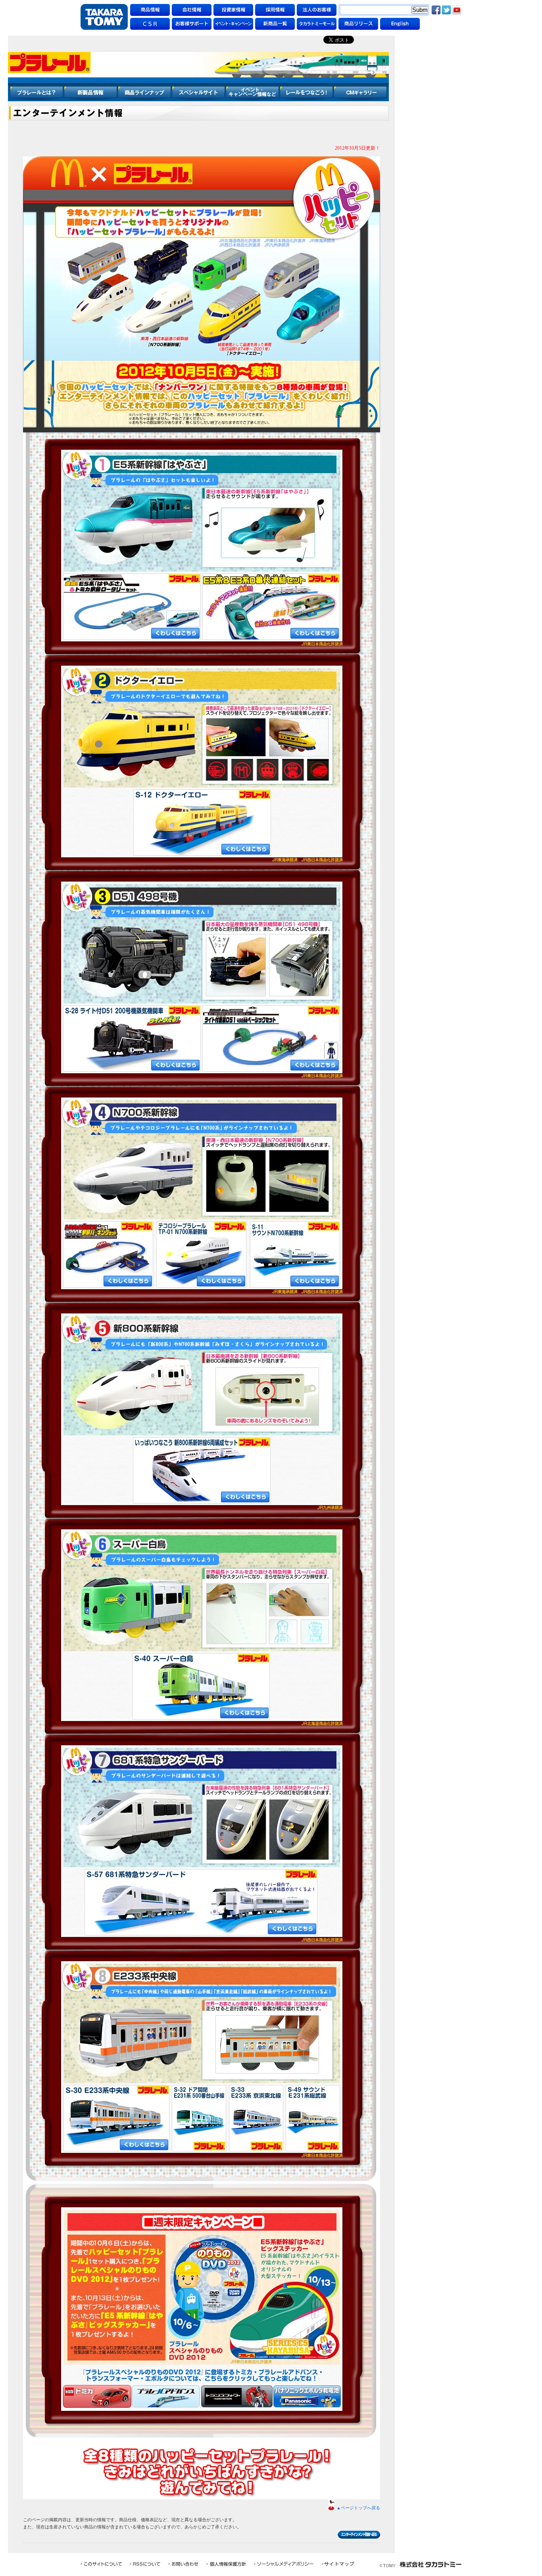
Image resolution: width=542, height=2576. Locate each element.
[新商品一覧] (275, 24)
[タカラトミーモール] (317, 24)
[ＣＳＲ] (150, 24)
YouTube (457, 10)
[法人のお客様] (317, 10)
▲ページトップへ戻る (358, 2508)
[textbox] (380, 10)
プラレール (198, 68)
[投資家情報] (233, 10)
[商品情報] (150, 10)
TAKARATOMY (104, 17)
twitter (446, 10)
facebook (436, 10)
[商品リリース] (358, 24)
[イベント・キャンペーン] (233, 24)
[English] (400, 24)
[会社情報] (192, 10)
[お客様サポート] (192, 24)
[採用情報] (275, 10)
